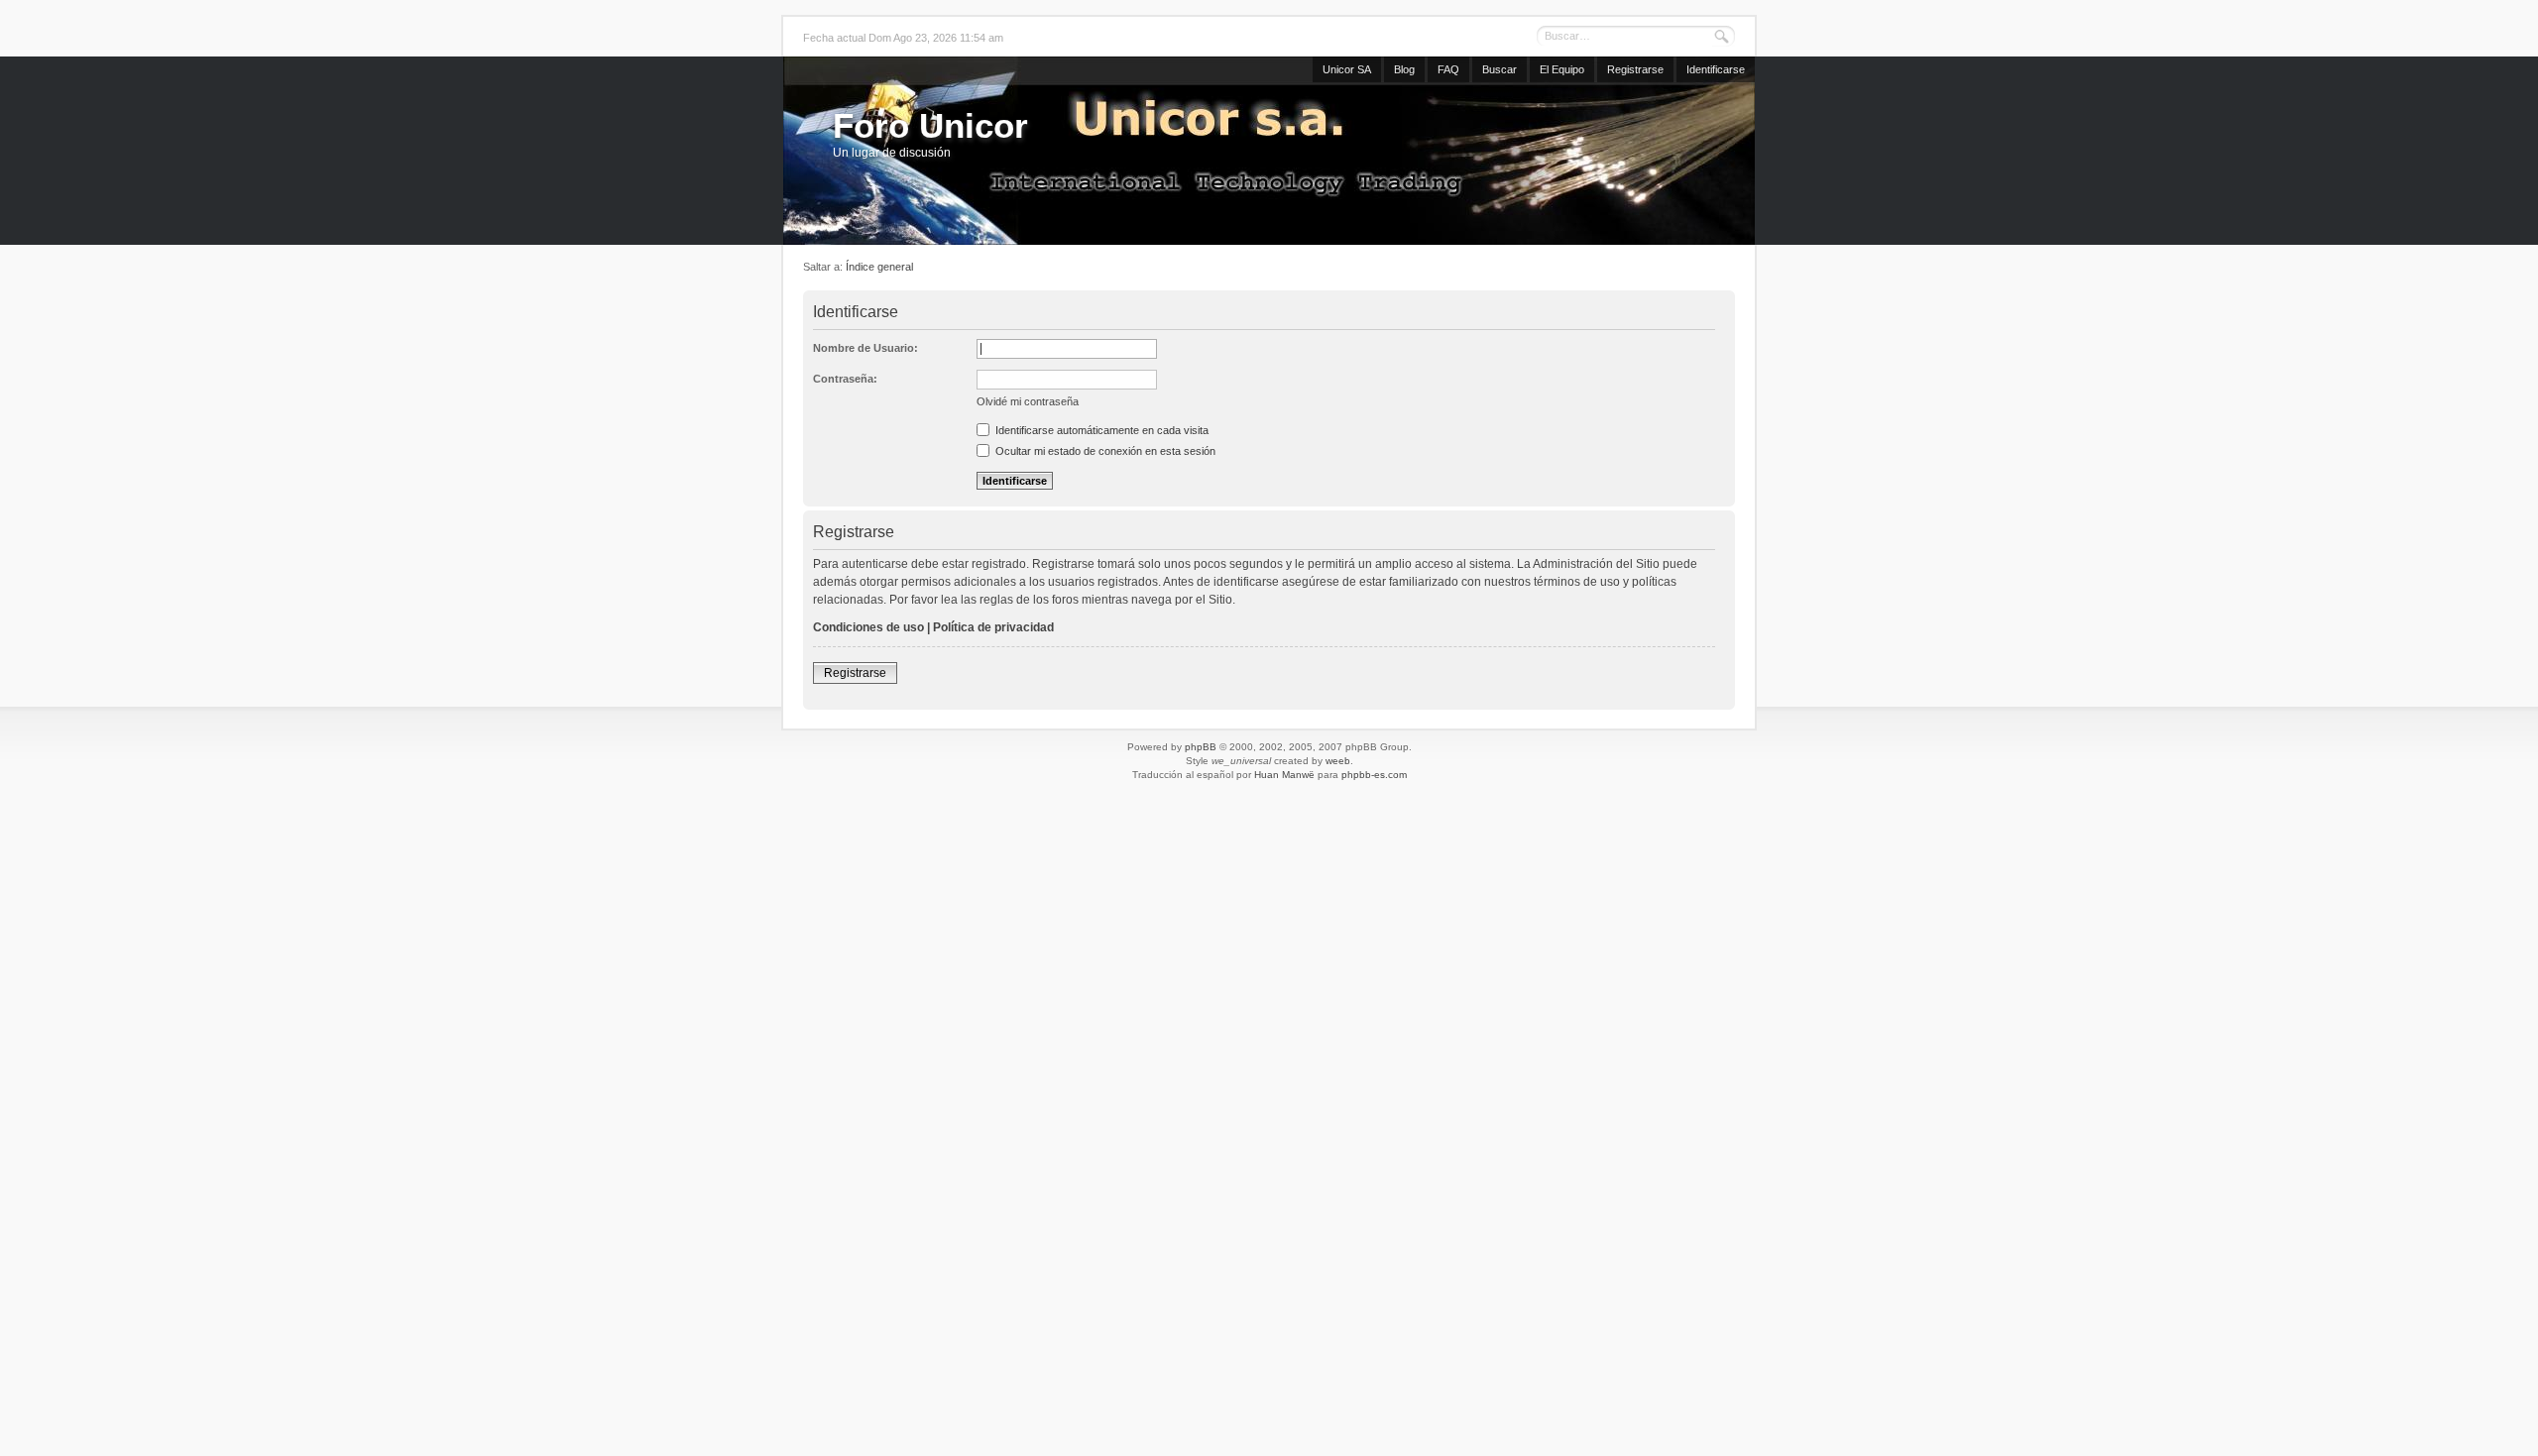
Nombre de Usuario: (865, 348)
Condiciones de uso (868, 627)
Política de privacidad (993, 627)
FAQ (1448, 69)
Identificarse (1716, 69)
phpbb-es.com (1374, 775)
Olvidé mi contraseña (1028, 401)
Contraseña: (845, 379)
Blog (1404, 69)
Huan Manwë (1284, 775)
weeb (1338, 761)
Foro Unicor (930, 125)
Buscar (1500, 69)
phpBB (1201, 747)
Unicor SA (1347, 69)
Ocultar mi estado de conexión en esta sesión (1104, 451)
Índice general (879, 267)
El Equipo (1562, 69)
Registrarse (1635, 69)
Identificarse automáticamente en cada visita (1100, 430)
